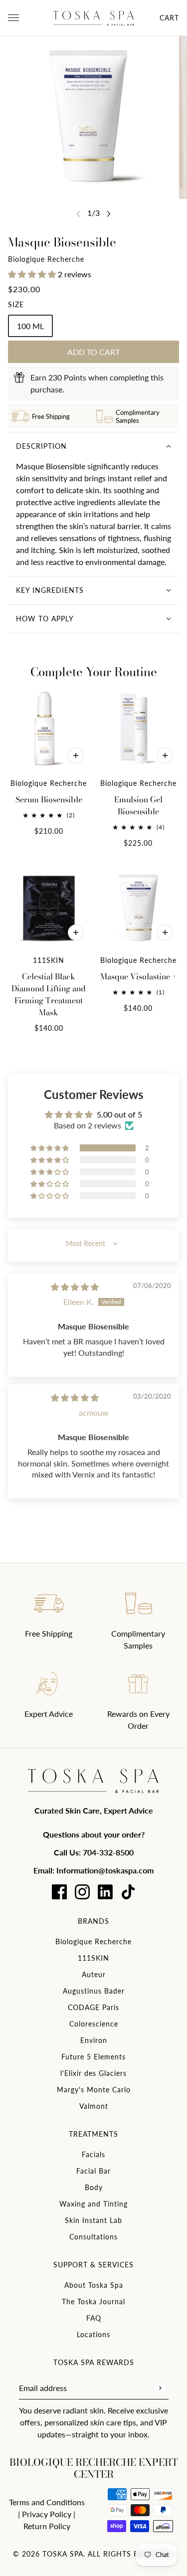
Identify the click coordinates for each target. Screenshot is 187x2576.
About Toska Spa (94, 2285)
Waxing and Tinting (93, 2204)
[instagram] (82, 1892)
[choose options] (76, 755)
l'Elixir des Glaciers (93, 2073)
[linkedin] (105, 1892)
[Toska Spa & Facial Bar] (94, 18)
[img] (75, 1287)
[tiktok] (128, 1892)
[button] (33, 274)
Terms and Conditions (47, 2502)
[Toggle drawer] (13, 18)
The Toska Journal (93, 2301)
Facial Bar (93, 2171)
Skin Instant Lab (93, 2220)
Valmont (94, 2106)
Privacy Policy (47, 2514)
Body (94, 2187)
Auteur (94, 1974)
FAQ (94, 2318)
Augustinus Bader (94, 1991)
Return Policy (47, 2526)
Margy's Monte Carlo (94, 2090)
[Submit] (160, 2388)
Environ (94, 2040)
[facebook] (59, 1892)
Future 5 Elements (93, 2057)
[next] (109, 214)
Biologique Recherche (46, 259)
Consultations (93, 2237)
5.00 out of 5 (119, 1114)
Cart (169, 18)
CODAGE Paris (93, 2007)
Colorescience (94, 2024)
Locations (93, 2334)
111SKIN (93, 1958)
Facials (93, 2154)
